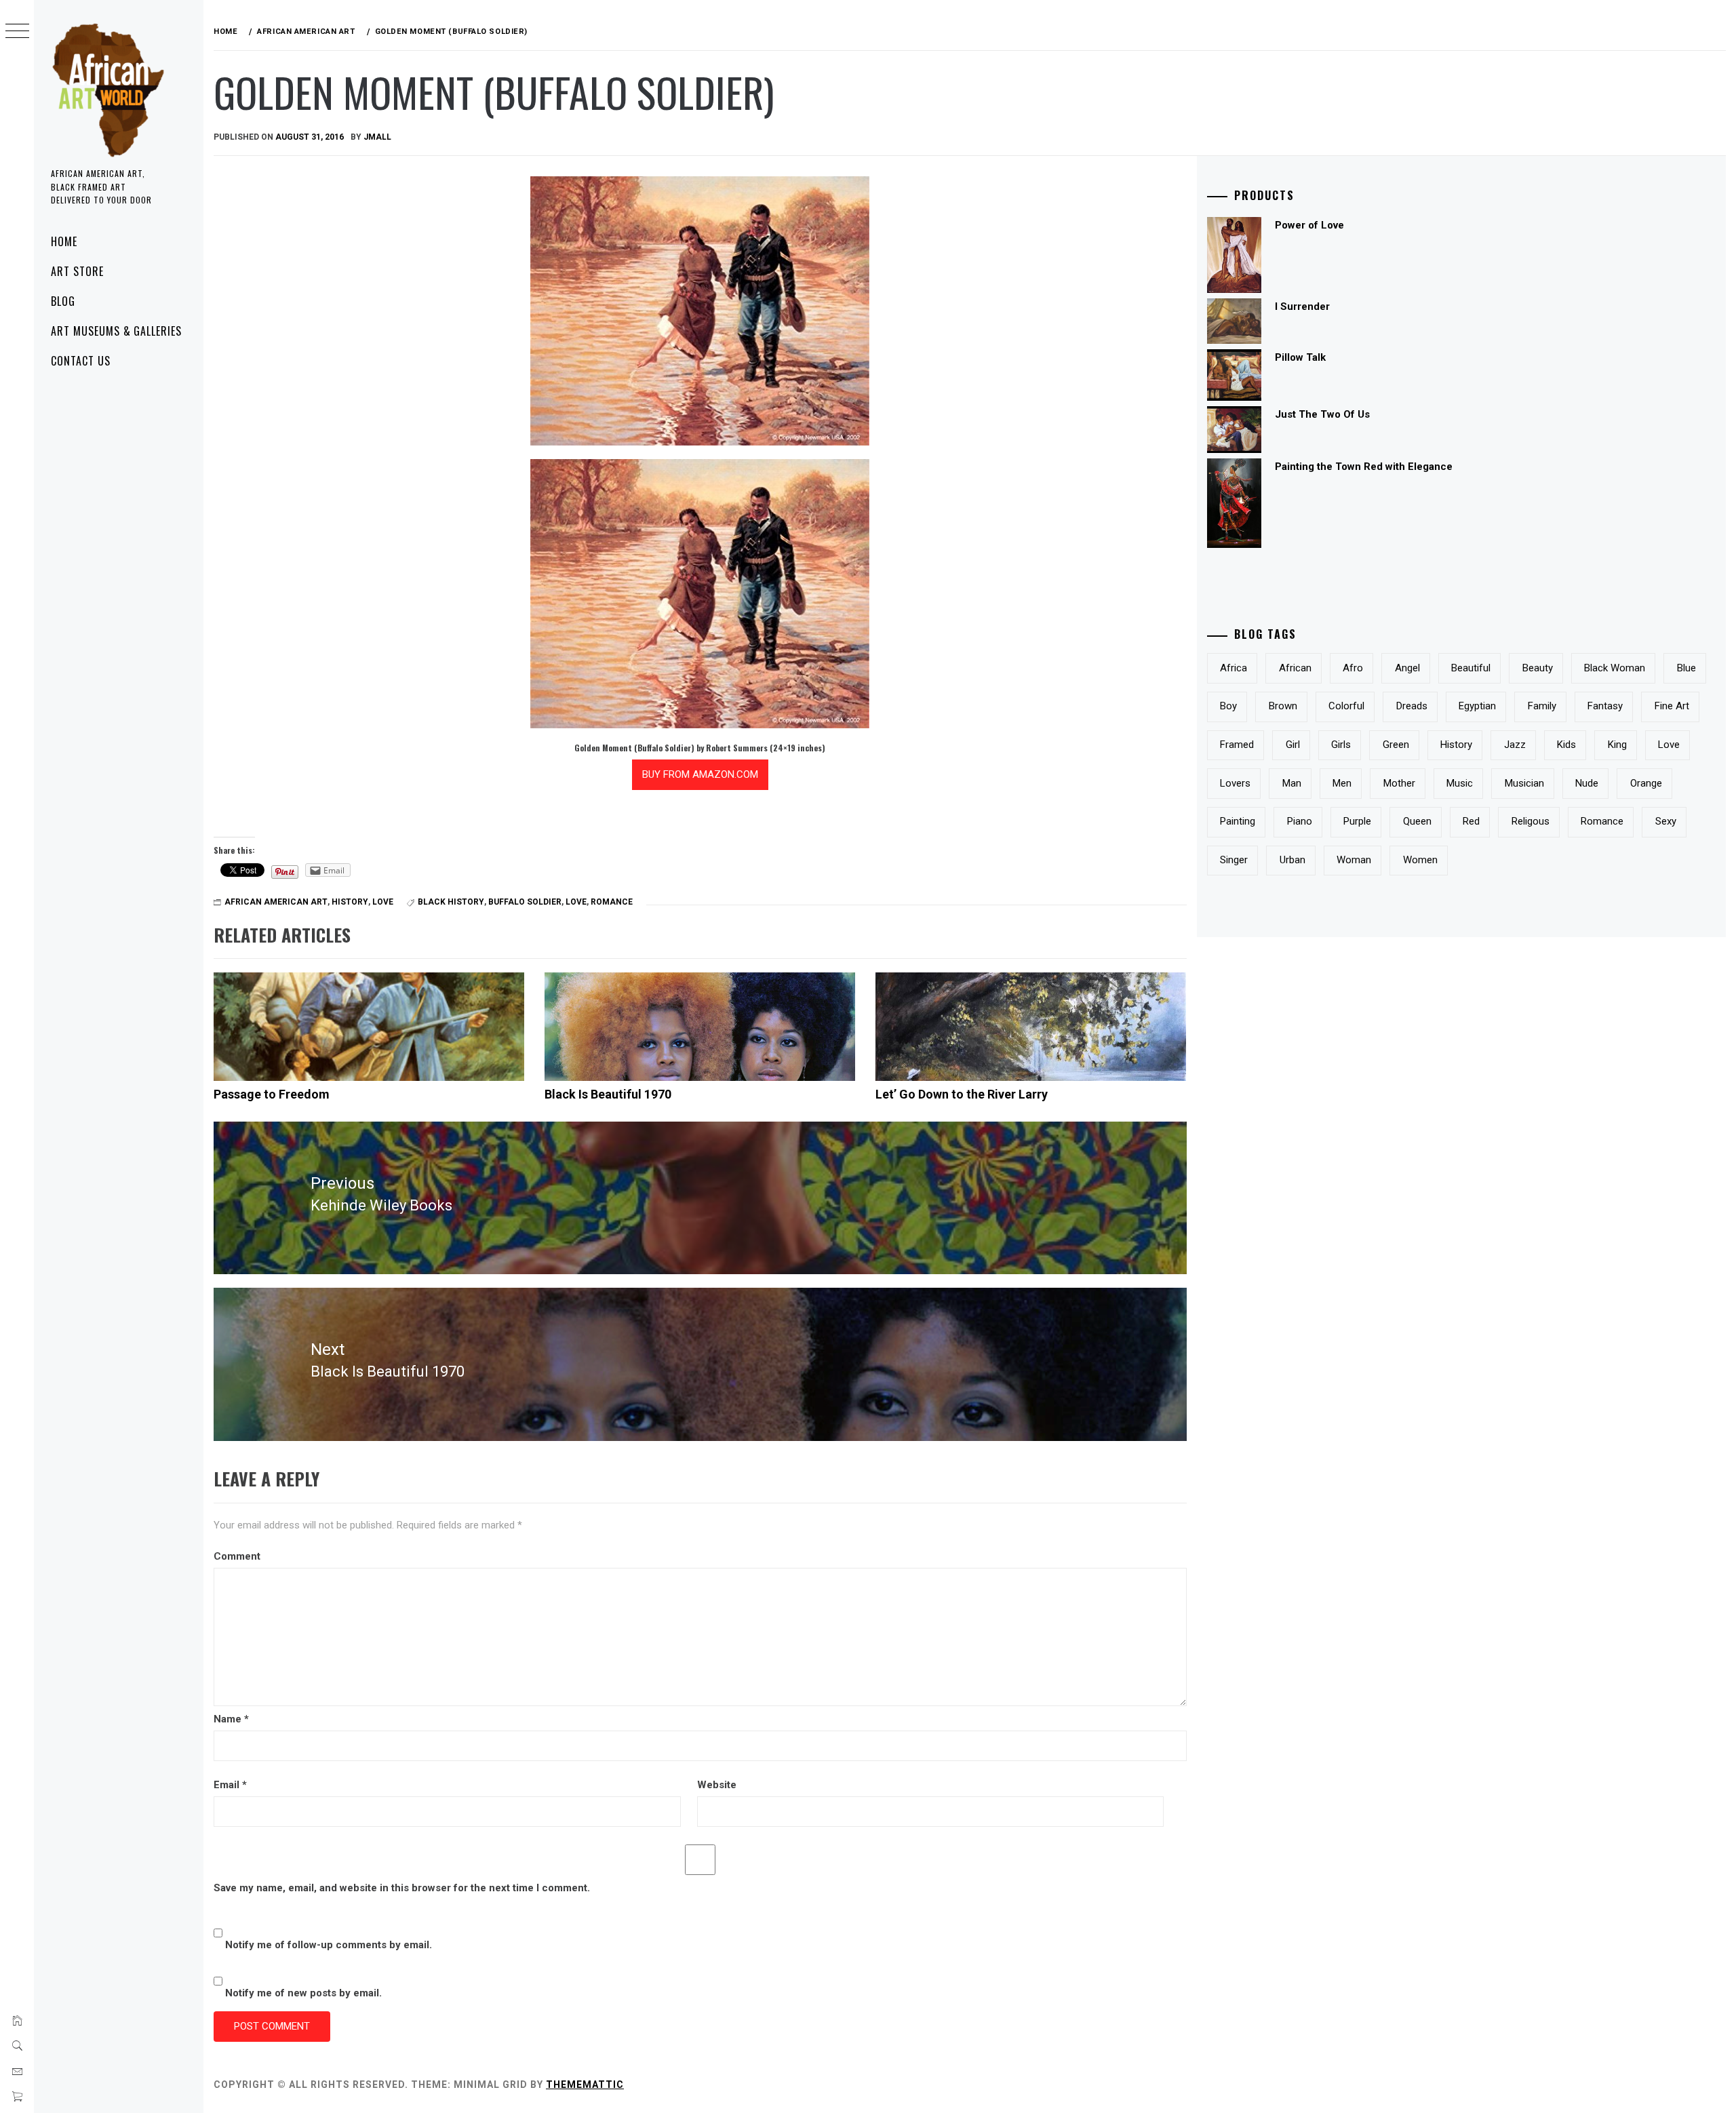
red (1471, 821)
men (1342, 783)
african (1295, 668)
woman (1354, 860)
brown (1283, 706)
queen (1417, 821)
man (1292, 783)
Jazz (1515, 745)
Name (231, 1719)
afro (1353, 668)
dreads (1412, 706)
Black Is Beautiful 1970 (608, 1094)
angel (1407, 668)
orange (1646, 783)
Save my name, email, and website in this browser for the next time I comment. (402, 1888)
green (1396, 745)
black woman (1615, 668)
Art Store (77, 271)
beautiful (1471, 668)
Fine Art (1672, 706)
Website (717, 1785)
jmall (377, 137)
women (1420, 860)
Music (1460, 783)
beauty (1538, 668)
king (1617, 745)
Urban (1293, 860)
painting (1238, 821)
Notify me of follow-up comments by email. (329, 1945)
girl (1293, 745)
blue (1686, 668)
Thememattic (585, 2085)
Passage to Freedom (272, 1094)
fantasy (1605, 706)
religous (1531, 821)
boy (1228, 706)
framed (1237, 745)
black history (451, 902)
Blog (63, 301)
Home (64, 241)
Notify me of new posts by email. (303, 1993)
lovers (1235, 783)
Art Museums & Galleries (116, 331)
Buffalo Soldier (525, 902)
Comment (237, 1556)
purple (1357, 821)
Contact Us (81, 361)
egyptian (1477, 706)
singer (1234, 860)
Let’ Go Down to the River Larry (962, 1094)
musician (1524, 783)
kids (1566, 745)
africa (1234, 668)
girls (1341, 745)
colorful (1346, 706)
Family (1542, 706)
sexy (1666, 821)
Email (230, 1785)
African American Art (276, 902)
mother (1399, 783)
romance (612, 902)
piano (1300, 821)
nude (1587, 783)
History (350, 902)
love (383, 902)
